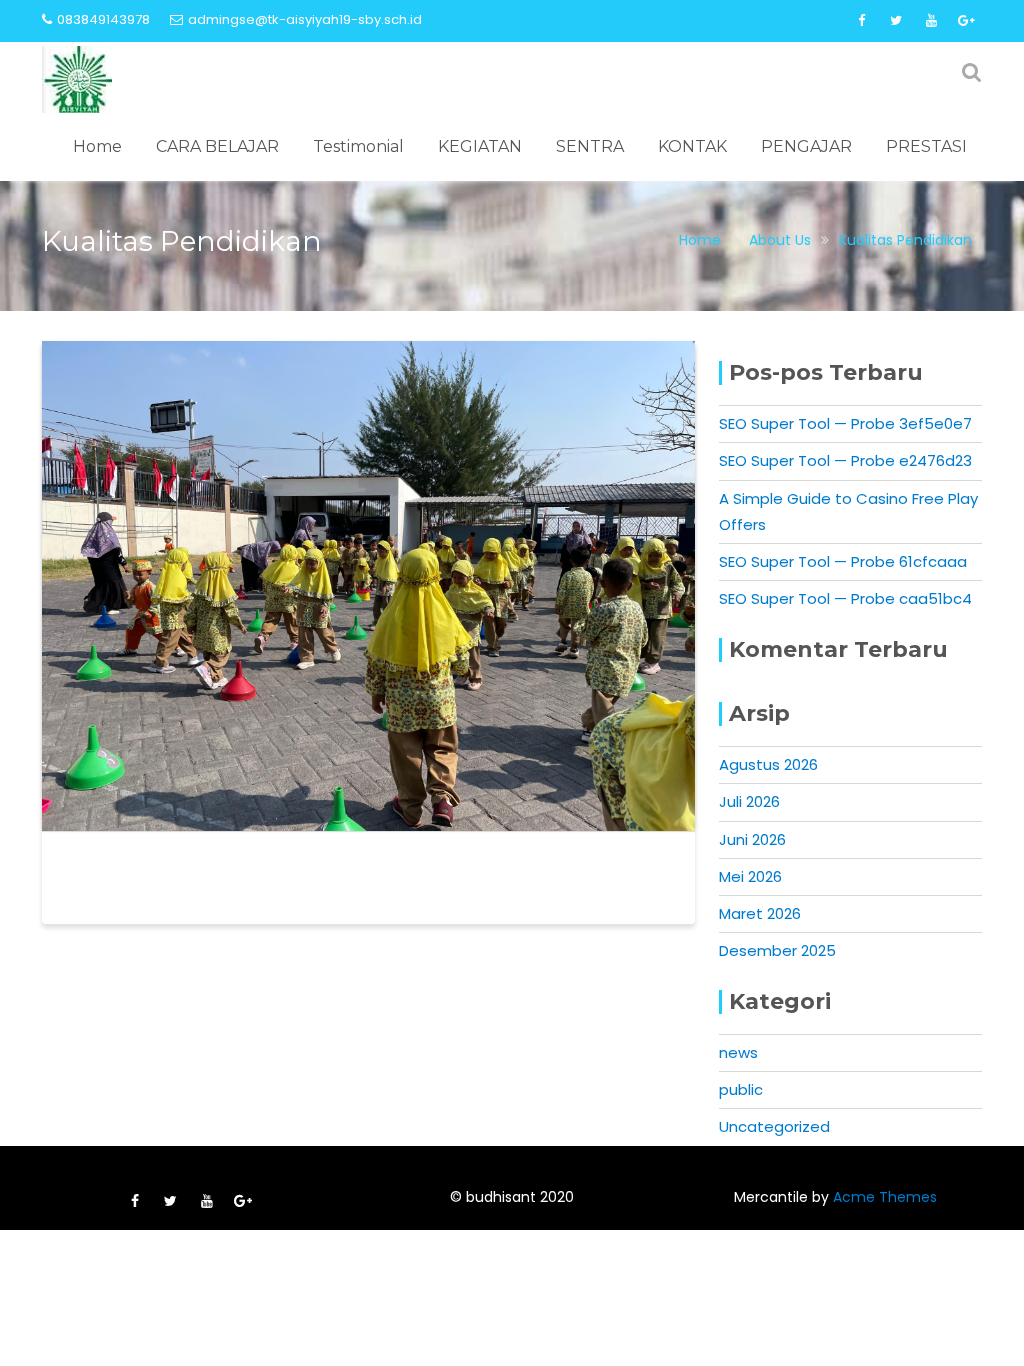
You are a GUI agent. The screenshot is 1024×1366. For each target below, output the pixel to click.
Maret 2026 (760, 913)
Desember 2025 (777, 950)
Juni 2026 (752, 839)
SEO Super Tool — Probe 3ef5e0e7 (845, 423)
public (741, 1089)
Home (97, 146)
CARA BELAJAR (217, 146)
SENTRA (590, 146)
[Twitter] (896, 21)
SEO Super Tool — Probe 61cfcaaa (843, 561)
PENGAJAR (806, 146)
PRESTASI (926, 146)
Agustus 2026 (768, 764)
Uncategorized (774, 1126)
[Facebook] (861, 21)
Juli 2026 (749, 801)
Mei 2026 (750, 876)
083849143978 (103, 19)
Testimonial (358, 146)
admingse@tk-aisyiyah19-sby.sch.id (305, 19)
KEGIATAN (480, 146)
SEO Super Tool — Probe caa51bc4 (845, 598)
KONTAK (692, 146)
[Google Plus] (966, 21)
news (738, 1052)
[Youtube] (931, 21)
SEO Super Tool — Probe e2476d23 (845, 460)
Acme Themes (885, 1197)
